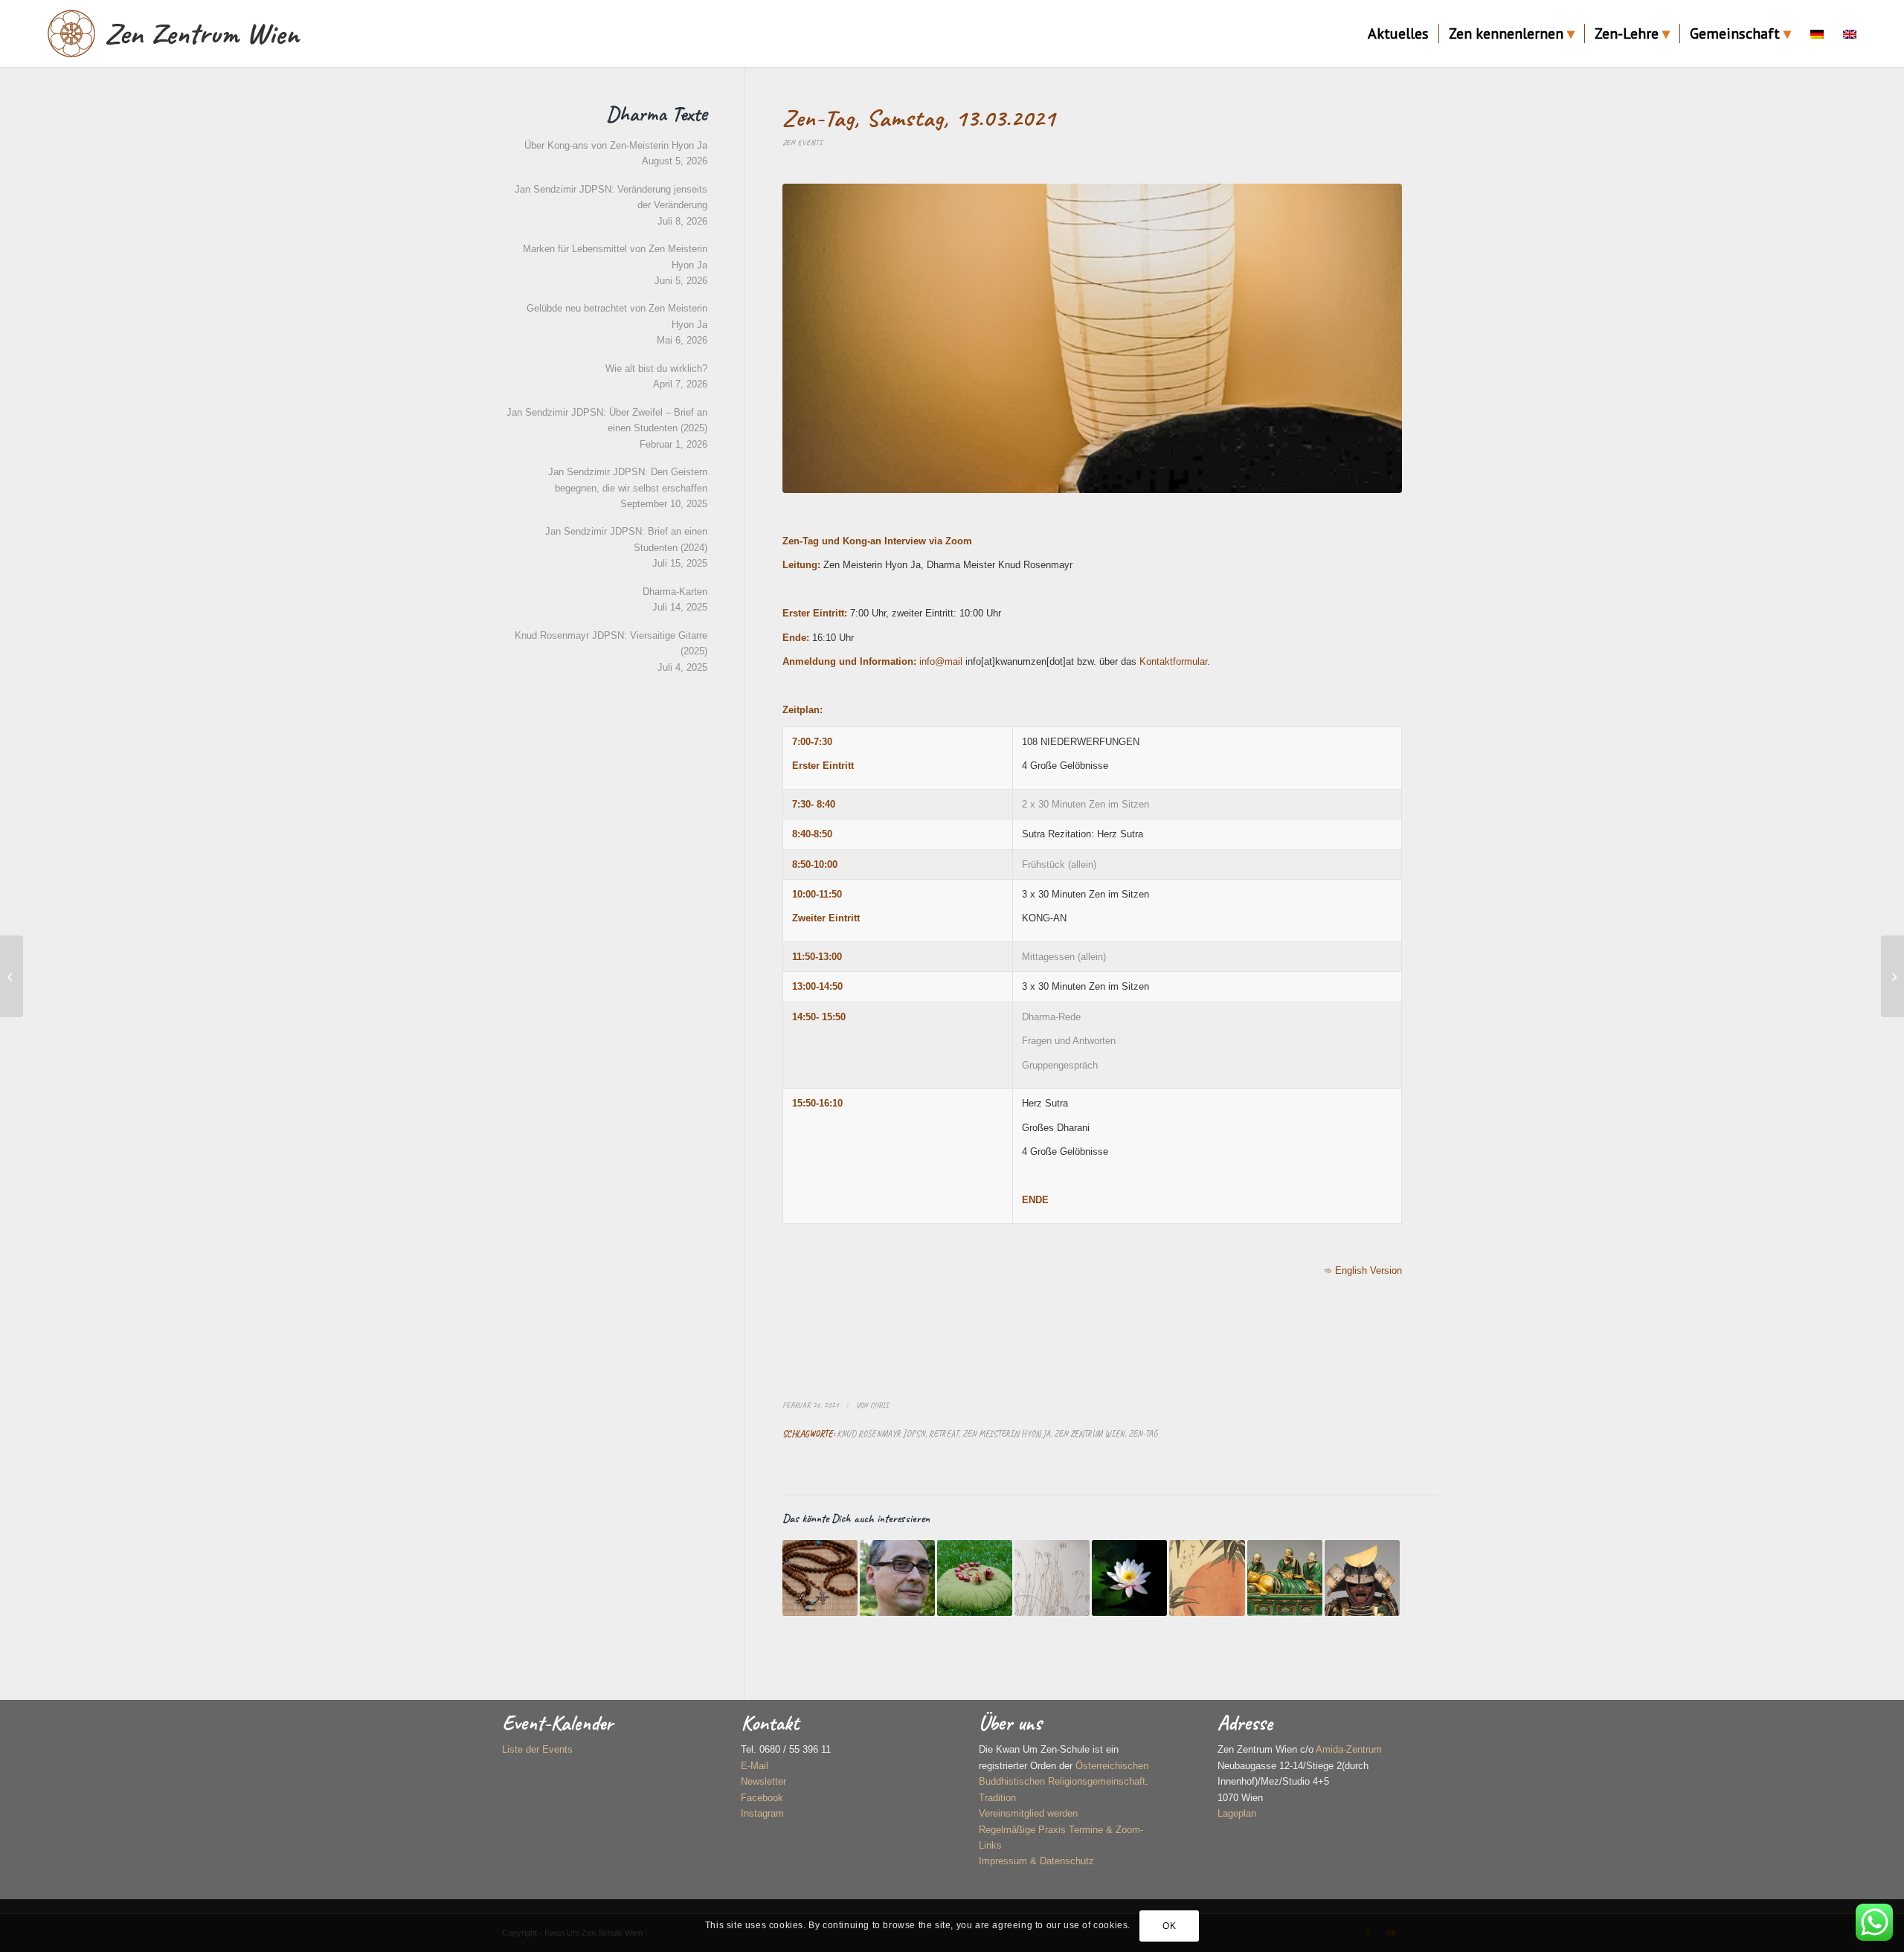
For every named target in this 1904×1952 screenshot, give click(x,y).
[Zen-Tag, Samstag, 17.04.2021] (1892, 976)
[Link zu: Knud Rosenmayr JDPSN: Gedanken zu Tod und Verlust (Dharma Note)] (1285, 1578)
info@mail (942, 661)
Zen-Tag (1143, 1434)
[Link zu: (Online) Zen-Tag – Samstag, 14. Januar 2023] (1052, 1578)
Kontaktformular (1173, 661)
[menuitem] (1398, 33)
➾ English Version (1363, 1270)
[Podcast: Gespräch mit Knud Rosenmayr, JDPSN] (12, 976)
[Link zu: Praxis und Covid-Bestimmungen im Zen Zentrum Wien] (1129, 1578)
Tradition (997, 1798)
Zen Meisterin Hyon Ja (1006, 1434)
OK (1169, 1926)
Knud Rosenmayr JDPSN (881, 1434)
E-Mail (755, 1766)
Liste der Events (537, 1749)
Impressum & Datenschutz (1036, 1861)
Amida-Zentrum (1349, 1749)
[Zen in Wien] (71, 33)
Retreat (944, 1434)
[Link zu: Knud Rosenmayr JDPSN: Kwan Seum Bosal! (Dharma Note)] (1362, 1578)
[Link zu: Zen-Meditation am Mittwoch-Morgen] (1207, 1578)
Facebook (762, 1798)
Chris (879, 1405)
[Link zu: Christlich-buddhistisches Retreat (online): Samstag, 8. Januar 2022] (820, 1578)
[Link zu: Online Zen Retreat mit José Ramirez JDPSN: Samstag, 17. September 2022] (897, 1578)
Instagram (762, 1813)
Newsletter (763, 1781)
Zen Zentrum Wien (1089, 1434)
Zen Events (803, 142)
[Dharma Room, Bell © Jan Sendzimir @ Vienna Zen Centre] (1092, 338)
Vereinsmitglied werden (1028, 1813)
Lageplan (1237, 1813)
